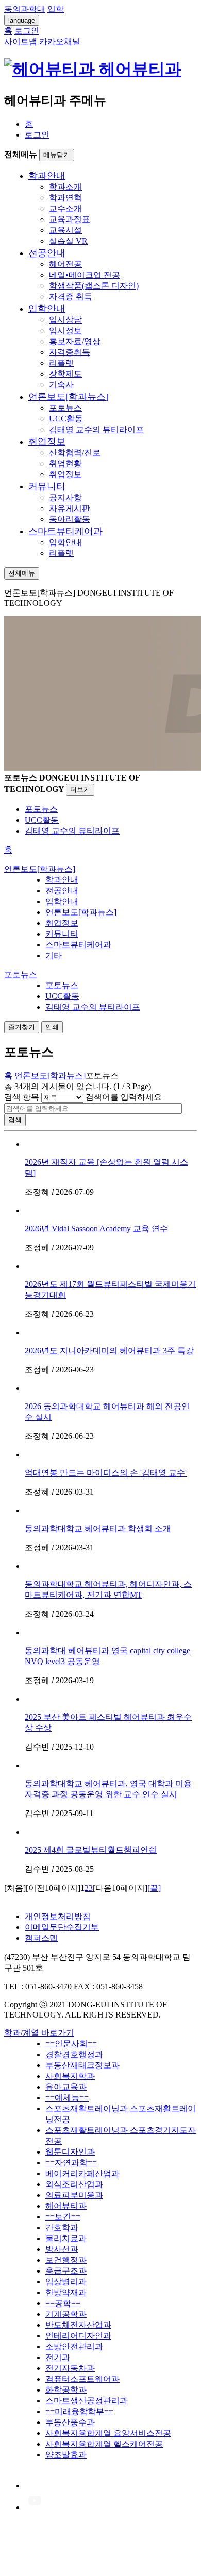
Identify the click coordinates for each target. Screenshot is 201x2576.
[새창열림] (35, 2486)
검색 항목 (22, 1097)
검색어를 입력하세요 (124, 1097)
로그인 (37, 135)
